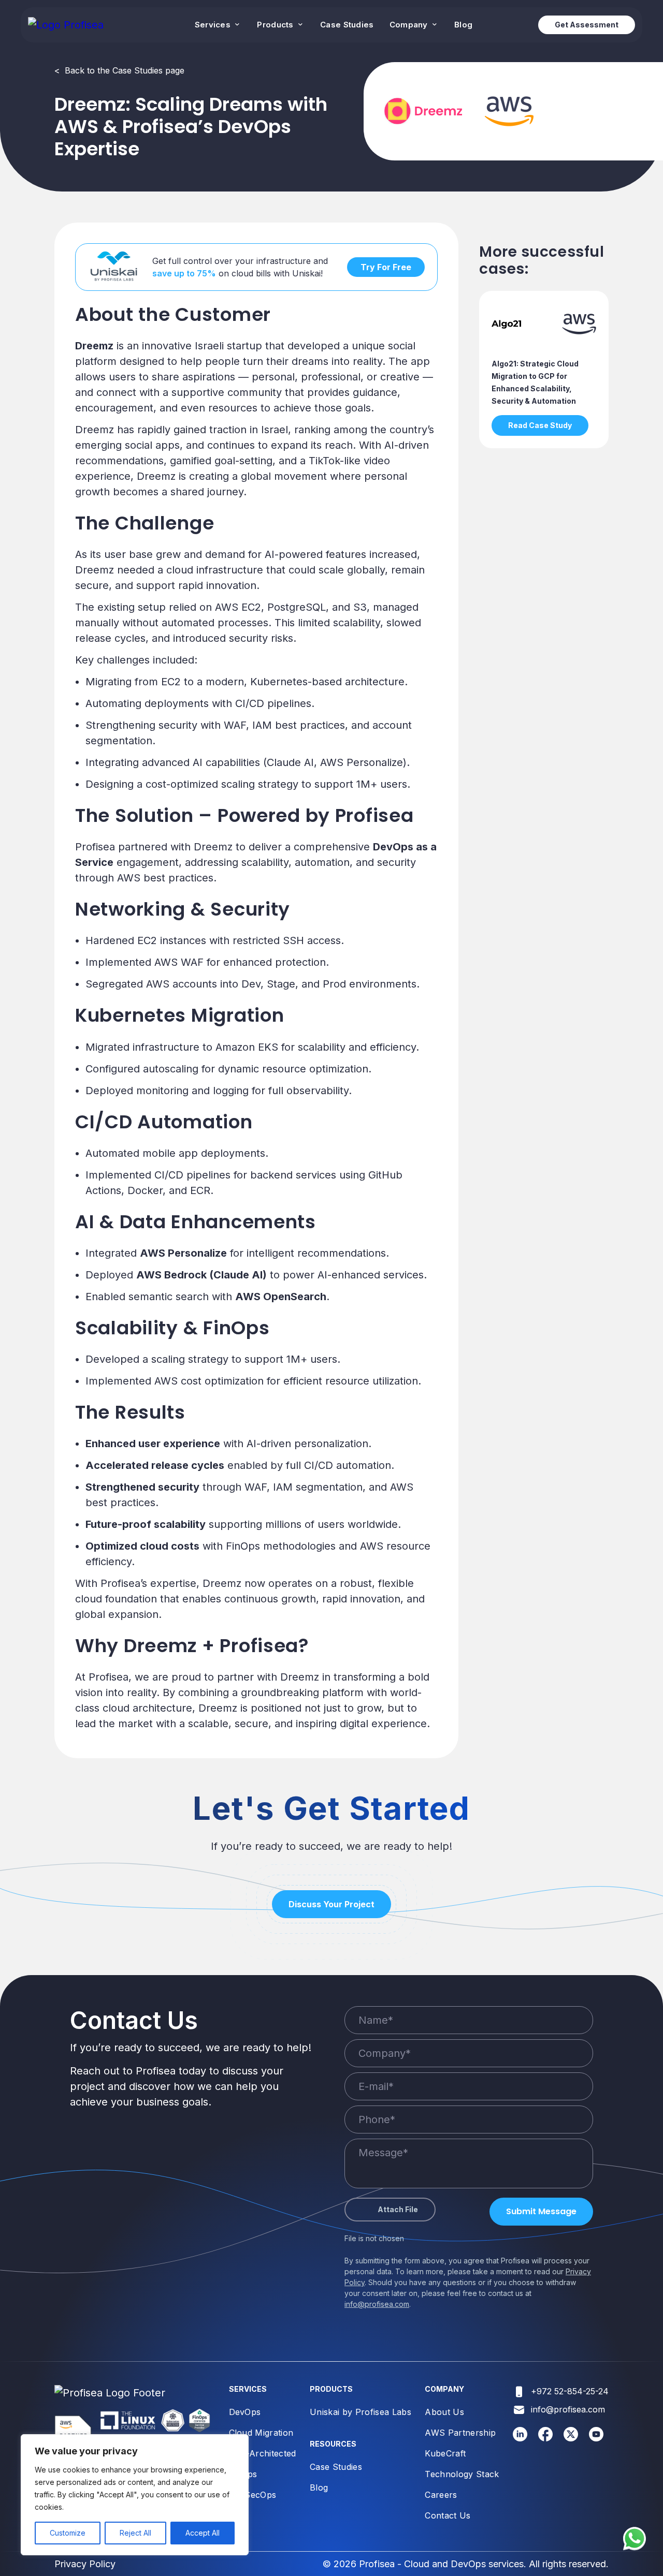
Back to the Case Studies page (119, 70)
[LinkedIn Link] (520, 2438)
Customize (68, 2533)
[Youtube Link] (596, 2438)
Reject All (135, 2533)
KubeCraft (445, 2453)
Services (214, 25)
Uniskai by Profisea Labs (361, 2412)
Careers (441, 2495)
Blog (463, 25)
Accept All (203, 2533)
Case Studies (347, 25)
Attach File (398, 2209)
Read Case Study (540, 425)
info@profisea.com (377, 2304)
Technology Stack (462, 2474)
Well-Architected (263, 2453)
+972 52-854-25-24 (570, 2391)
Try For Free (386, 267)
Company (410, 25)
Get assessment (587, 25)
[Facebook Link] (546, 2438)
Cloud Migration (261, 2433)
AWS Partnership (460, 2433)
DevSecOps (253, 2495)
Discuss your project (331, 1904)
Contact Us (448, 2515)
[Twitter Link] (571, 2438)
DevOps (245, 2412)
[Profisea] (66, 25)
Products (276, 25)
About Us (444, 2412)
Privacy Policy (85, 2564)
